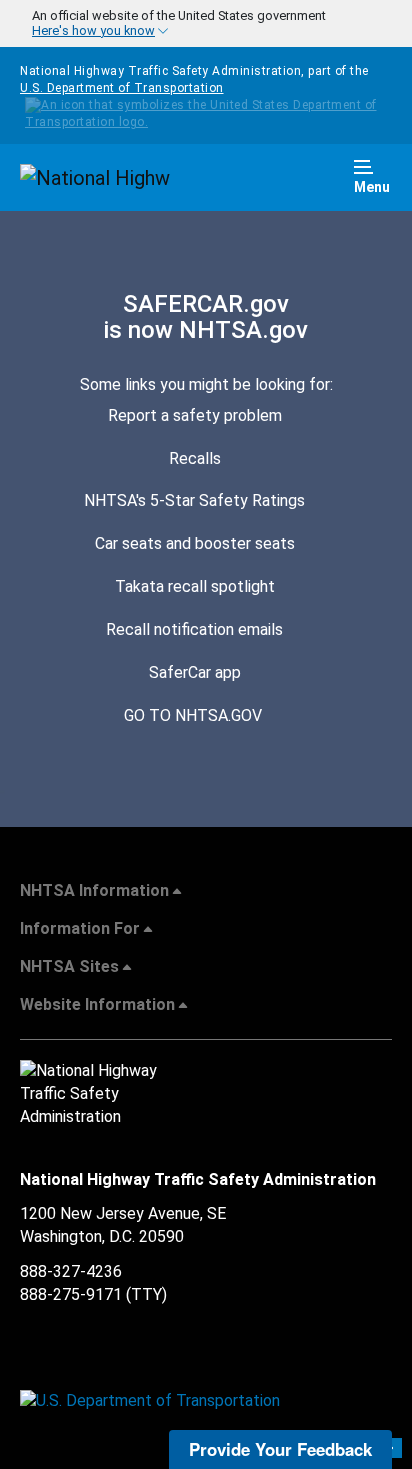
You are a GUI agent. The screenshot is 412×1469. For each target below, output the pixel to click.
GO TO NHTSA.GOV (195, 715)
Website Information (97, 1004)
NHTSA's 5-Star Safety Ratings (194, 500)
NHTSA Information (94, 890)
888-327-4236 (71, 1271)
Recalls (195, 458)
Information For (80, 928)
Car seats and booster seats (195, 543)
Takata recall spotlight (195, 586)
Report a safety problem (195, 415)
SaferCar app (195, 672)
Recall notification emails (194, 629)
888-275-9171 (71, 1294)
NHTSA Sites (69, 966)
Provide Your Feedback (280, 1449)
